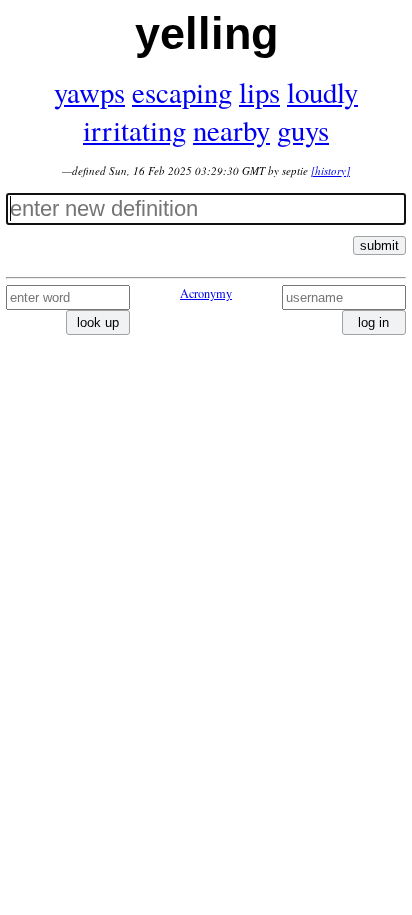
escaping (182, 92)
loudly (322, 92)
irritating (134, 130)
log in (373, 322)
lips (259, 92)
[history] (330, 170)
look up (98, 322)
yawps (89, 92)
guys (303, 130)
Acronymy (206, 293)
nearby (231, 130)
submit (379, 245)
